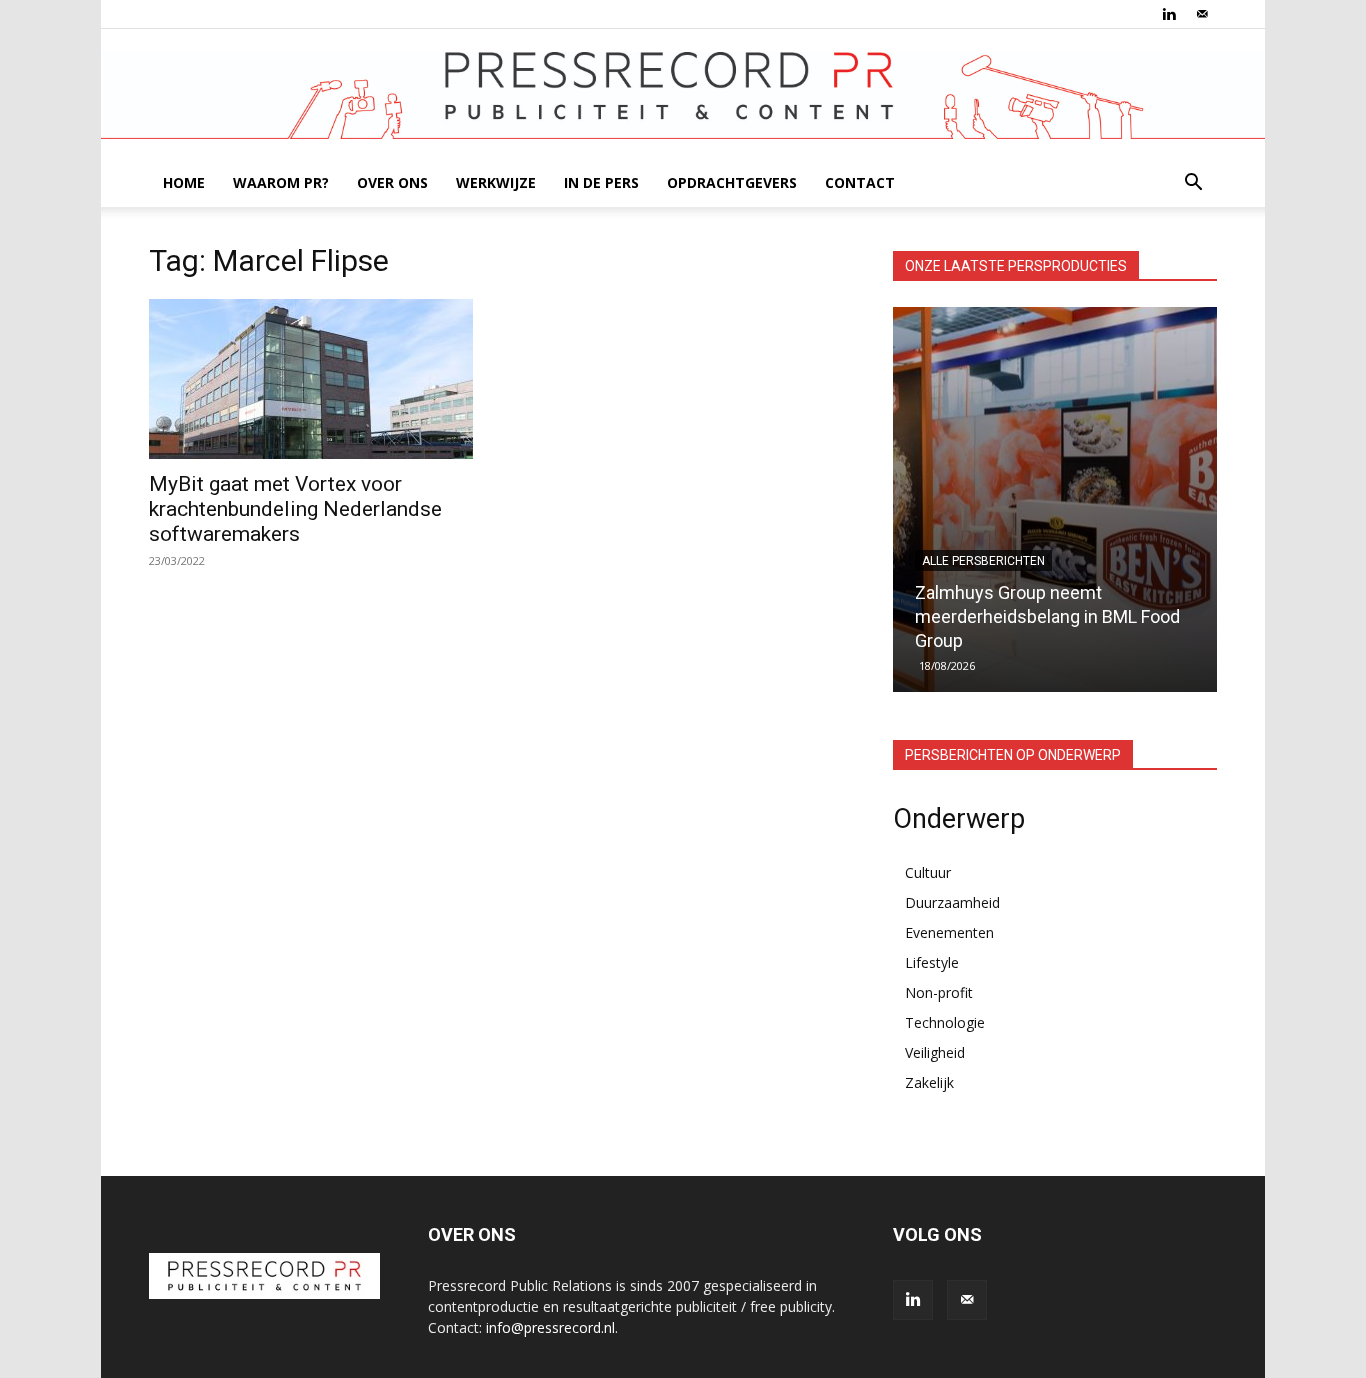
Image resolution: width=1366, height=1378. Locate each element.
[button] (1193, 184)
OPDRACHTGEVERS (732, 182)
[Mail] (1202, 14)
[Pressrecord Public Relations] (683, 95)
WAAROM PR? (281, 182)
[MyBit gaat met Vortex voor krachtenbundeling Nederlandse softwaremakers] (311, 379)
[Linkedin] (1169, 14)
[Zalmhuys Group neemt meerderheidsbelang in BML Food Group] (1055, 499)
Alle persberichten (983, 561)
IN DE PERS (601, 182)
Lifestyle (932, 962)
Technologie (945, 1022)
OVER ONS (392, 182)
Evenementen (949, 932)
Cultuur (928, 872)
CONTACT (860, 182)
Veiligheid (935, 1052)
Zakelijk (929, 1082)
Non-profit (939, 992)
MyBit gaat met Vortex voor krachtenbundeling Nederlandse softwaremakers (295, 509)
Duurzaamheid (952, 902)
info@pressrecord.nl (550, 1327)
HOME (184, 182)
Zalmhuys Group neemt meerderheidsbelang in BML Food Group (1047, 616)
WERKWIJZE (496, 182)
